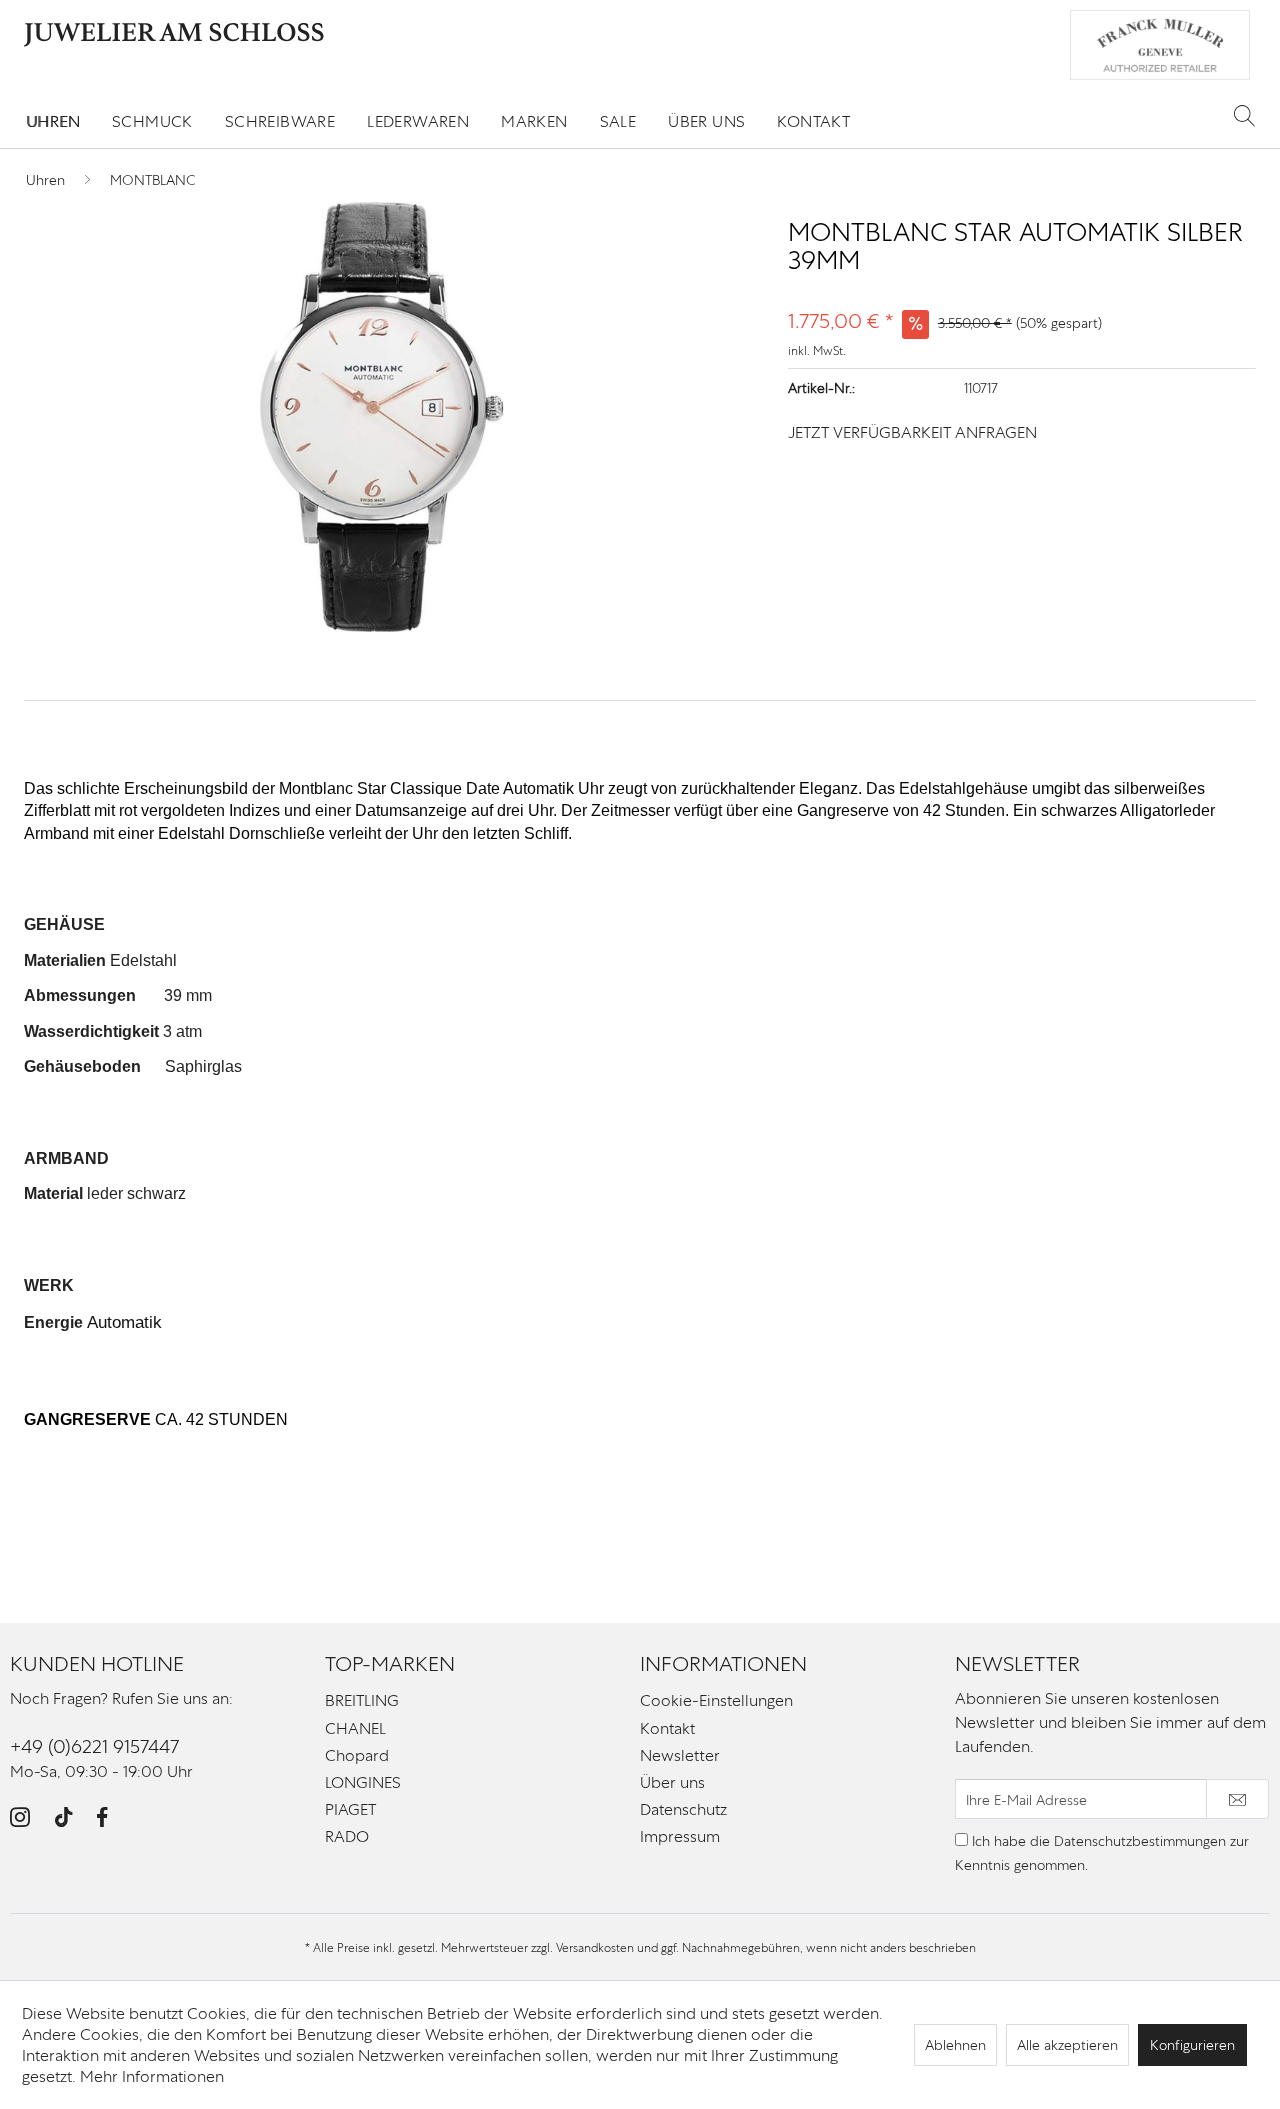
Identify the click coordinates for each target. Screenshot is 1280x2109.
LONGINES (363, 1782)
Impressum (680, 1836)
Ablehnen (955, 2045)
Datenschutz (683, 1809)
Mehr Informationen (152, 2076)
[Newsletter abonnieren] (1237, 1799)
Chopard (357, 1755)
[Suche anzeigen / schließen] (1244, 115)
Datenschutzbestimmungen (1140, 1841)
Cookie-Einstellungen (716, 1700)
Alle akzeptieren (1067, 2045)
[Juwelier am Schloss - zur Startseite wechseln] (174, 35)
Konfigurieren (1192, 2045)
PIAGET (350, 1809)
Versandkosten (595, 1948)
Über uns (672, 1782)
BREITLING (362, 1700)
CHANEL (355, 1728)
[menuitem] (53, 121)
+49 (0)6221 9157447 (94, 1746)
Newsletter (680, 1755)
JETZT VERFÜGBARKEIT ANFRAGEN (912, 432)
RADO (347, 1836)
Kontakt (667, 1728)
